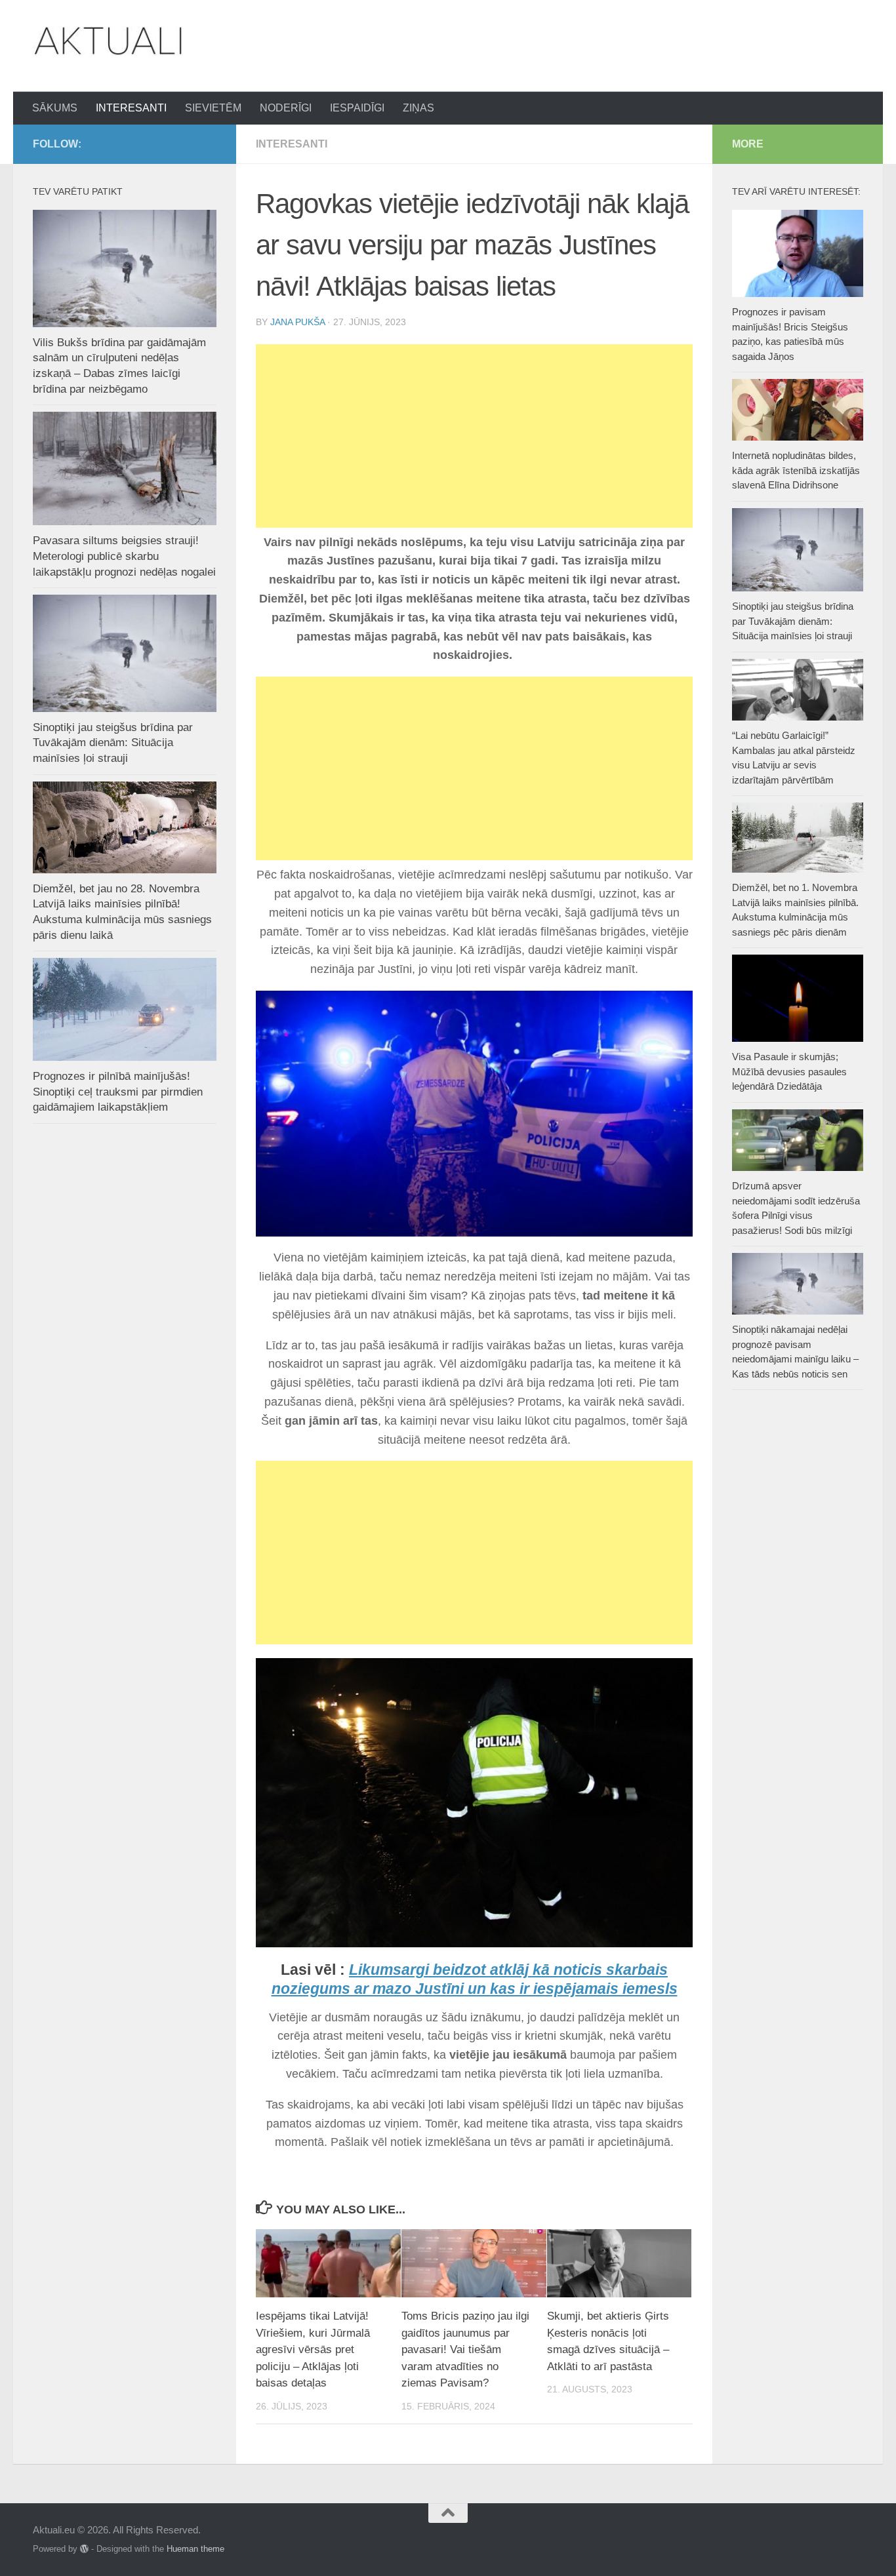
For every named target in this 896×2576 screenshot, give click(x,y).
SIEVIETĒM (213, 108)
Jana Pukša (297, 322)
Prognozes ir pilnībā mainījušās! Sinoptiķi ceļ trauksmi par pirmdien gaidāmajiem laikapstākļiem (118, 1092)
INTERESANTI (131, 108)
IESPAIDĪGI (357, 108)
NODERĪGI (286, 108)
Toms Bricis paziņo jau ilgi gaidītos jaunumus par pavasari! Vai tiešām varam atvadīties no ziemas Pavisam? (465, 2349)
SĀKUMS (55, 108)
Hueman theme (195, 2549)
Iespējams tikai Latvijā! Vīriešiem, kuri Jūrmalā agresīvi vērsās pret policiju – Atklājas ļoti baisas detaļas (313, 2349)
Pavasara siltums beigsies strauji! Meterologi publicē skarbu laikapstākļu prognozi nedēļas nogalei (124, 556)
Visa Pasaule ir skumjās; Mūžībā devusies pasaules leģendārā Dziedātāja (789, 1071)
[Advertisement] (474, 436)
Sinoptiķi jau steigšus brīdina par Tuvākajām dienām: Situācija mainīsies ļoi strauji (113, 743)
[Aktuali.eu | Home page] (108, 41)
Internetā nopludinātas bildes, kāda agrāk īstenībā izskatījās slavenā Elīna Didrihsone (796, 470)
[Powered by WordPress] (84, 2549)
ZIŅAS (418, 108)
